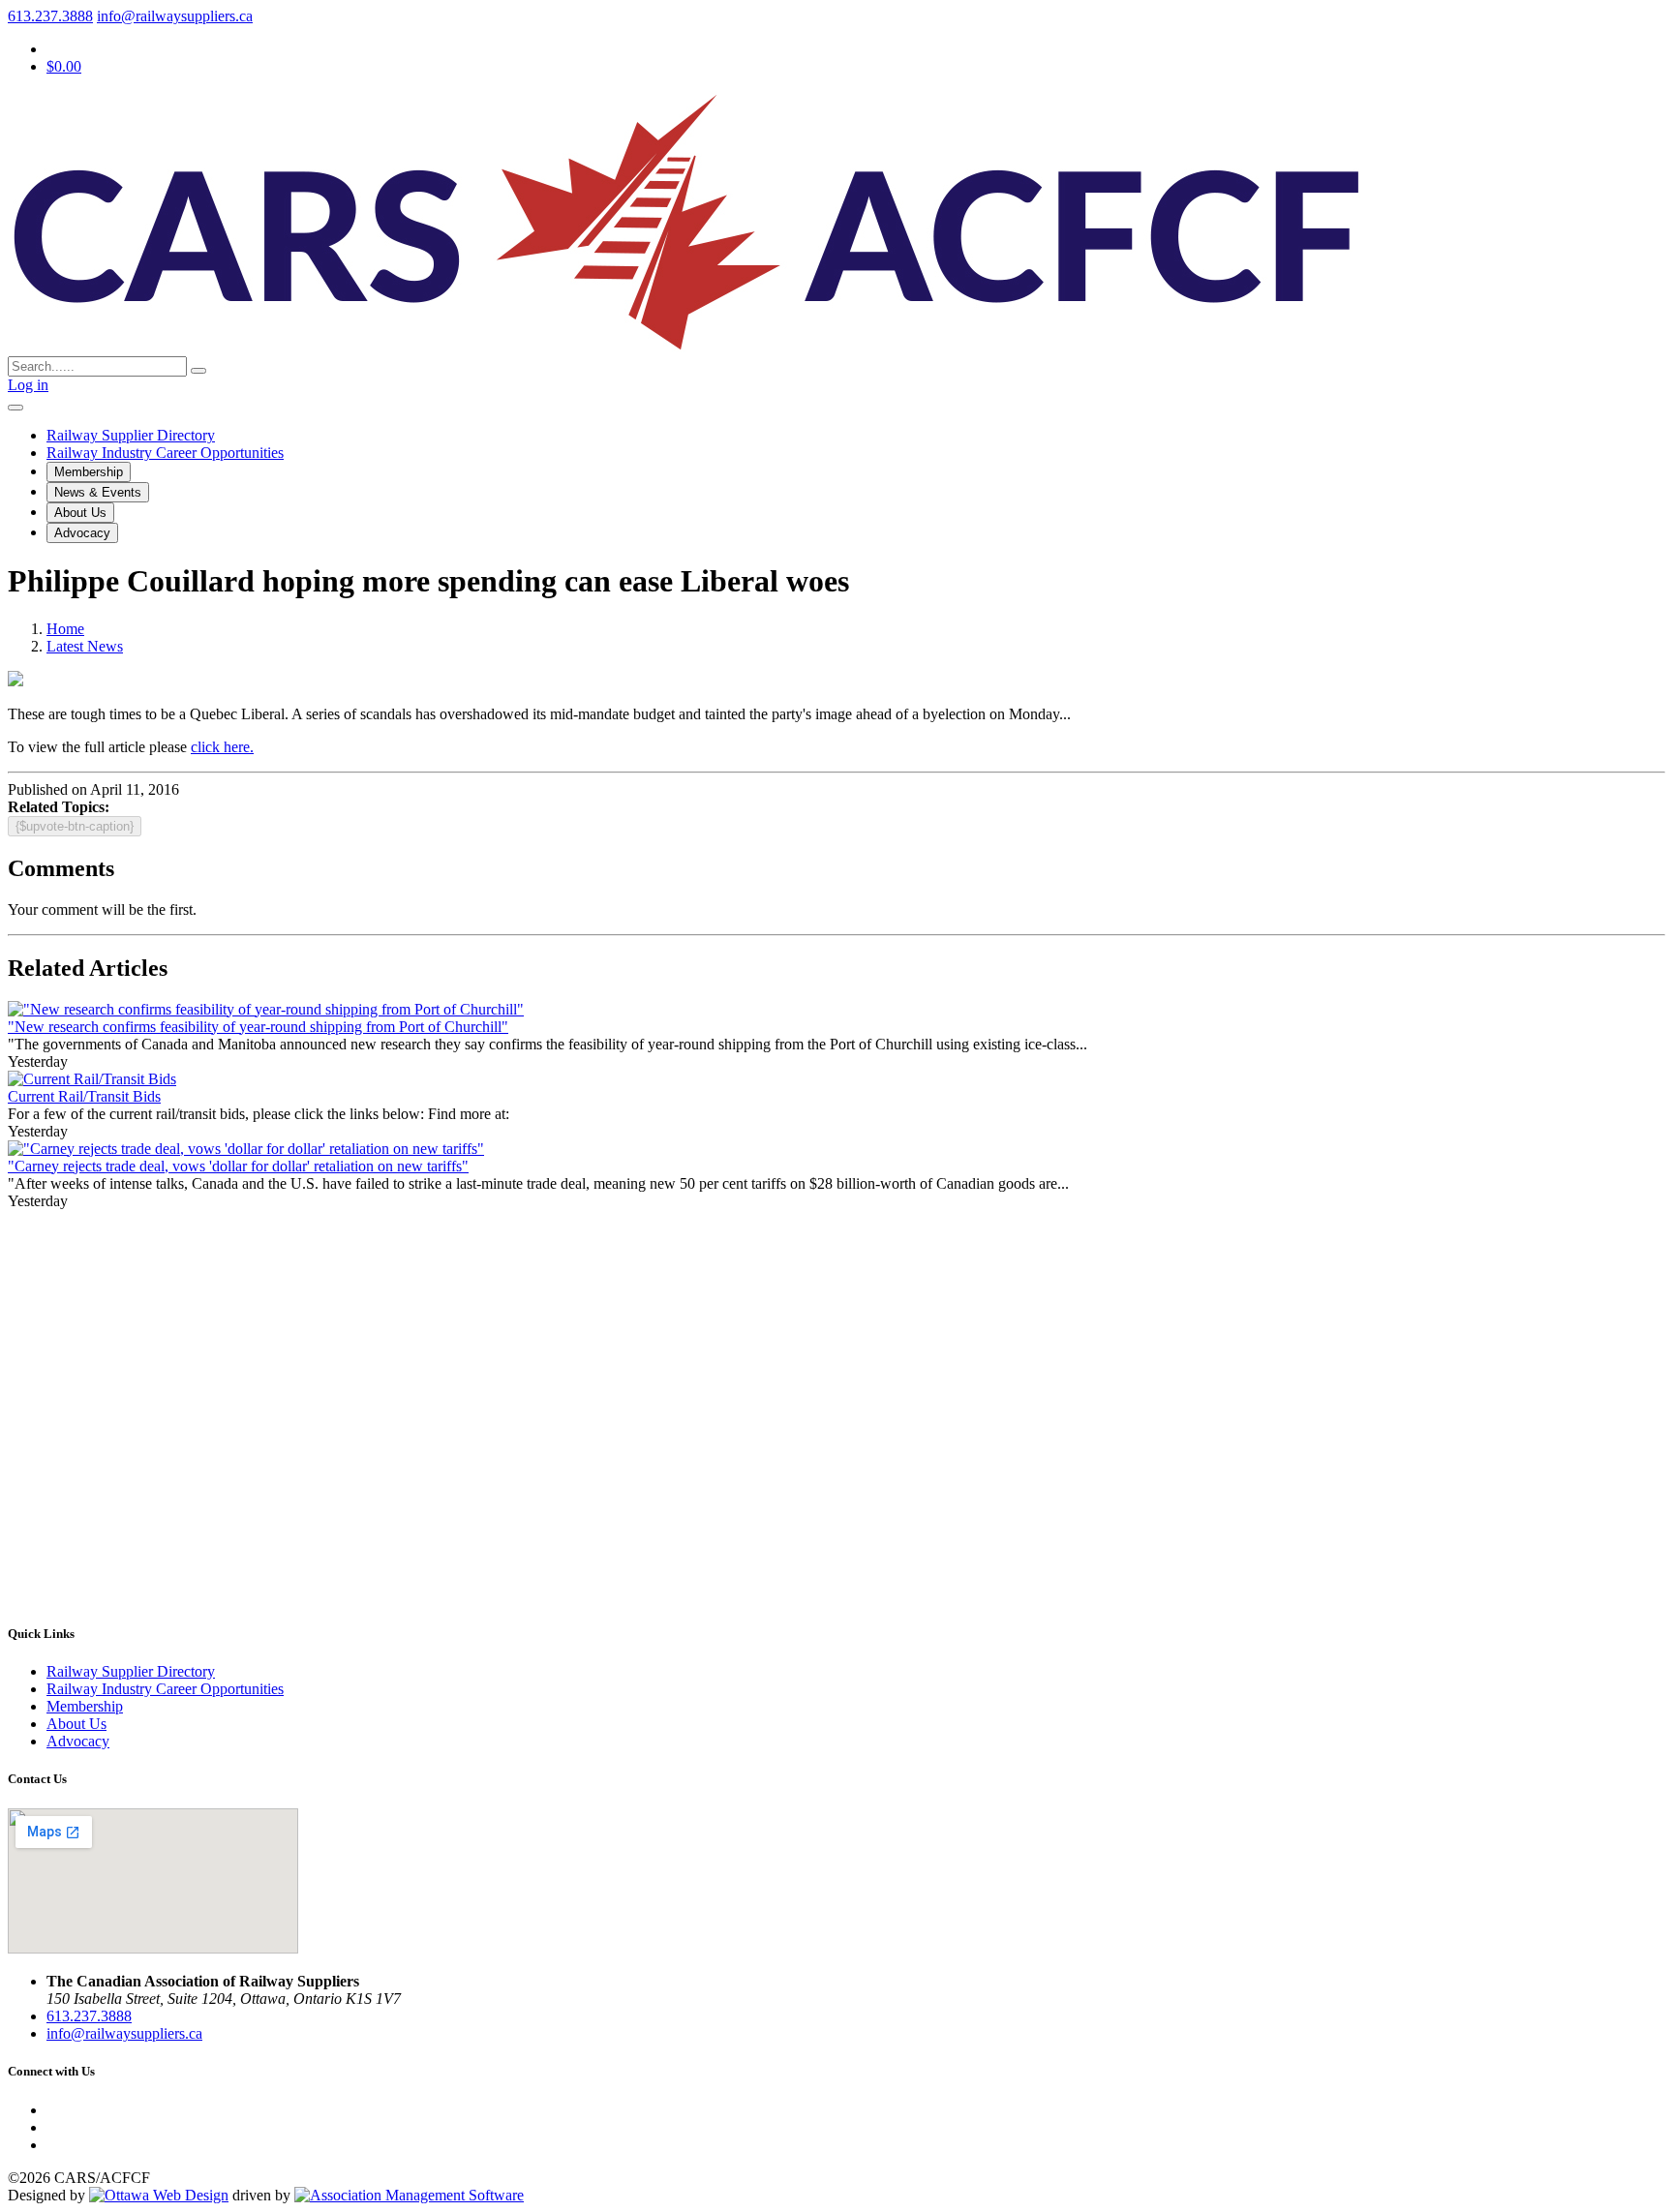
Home (65, 629)
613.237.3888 (50, 16)
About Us (80, 513)
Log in (28, 385)
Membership (89, 472)
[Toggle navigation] (15, 408)
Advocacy (82, 533)
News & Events (98, 492)
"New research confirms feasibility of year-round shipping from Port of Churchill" (258, 1027)
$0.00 (64, 66)
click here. (222, 747)
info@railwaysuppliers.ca (175, 16)
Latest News (85, 646)
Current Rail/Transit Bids (84, 1096)
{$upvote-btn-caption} (75, 826)
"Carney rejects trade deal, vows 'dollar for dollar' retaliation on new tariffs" (238, 1166)
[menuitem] (85, 1706)
